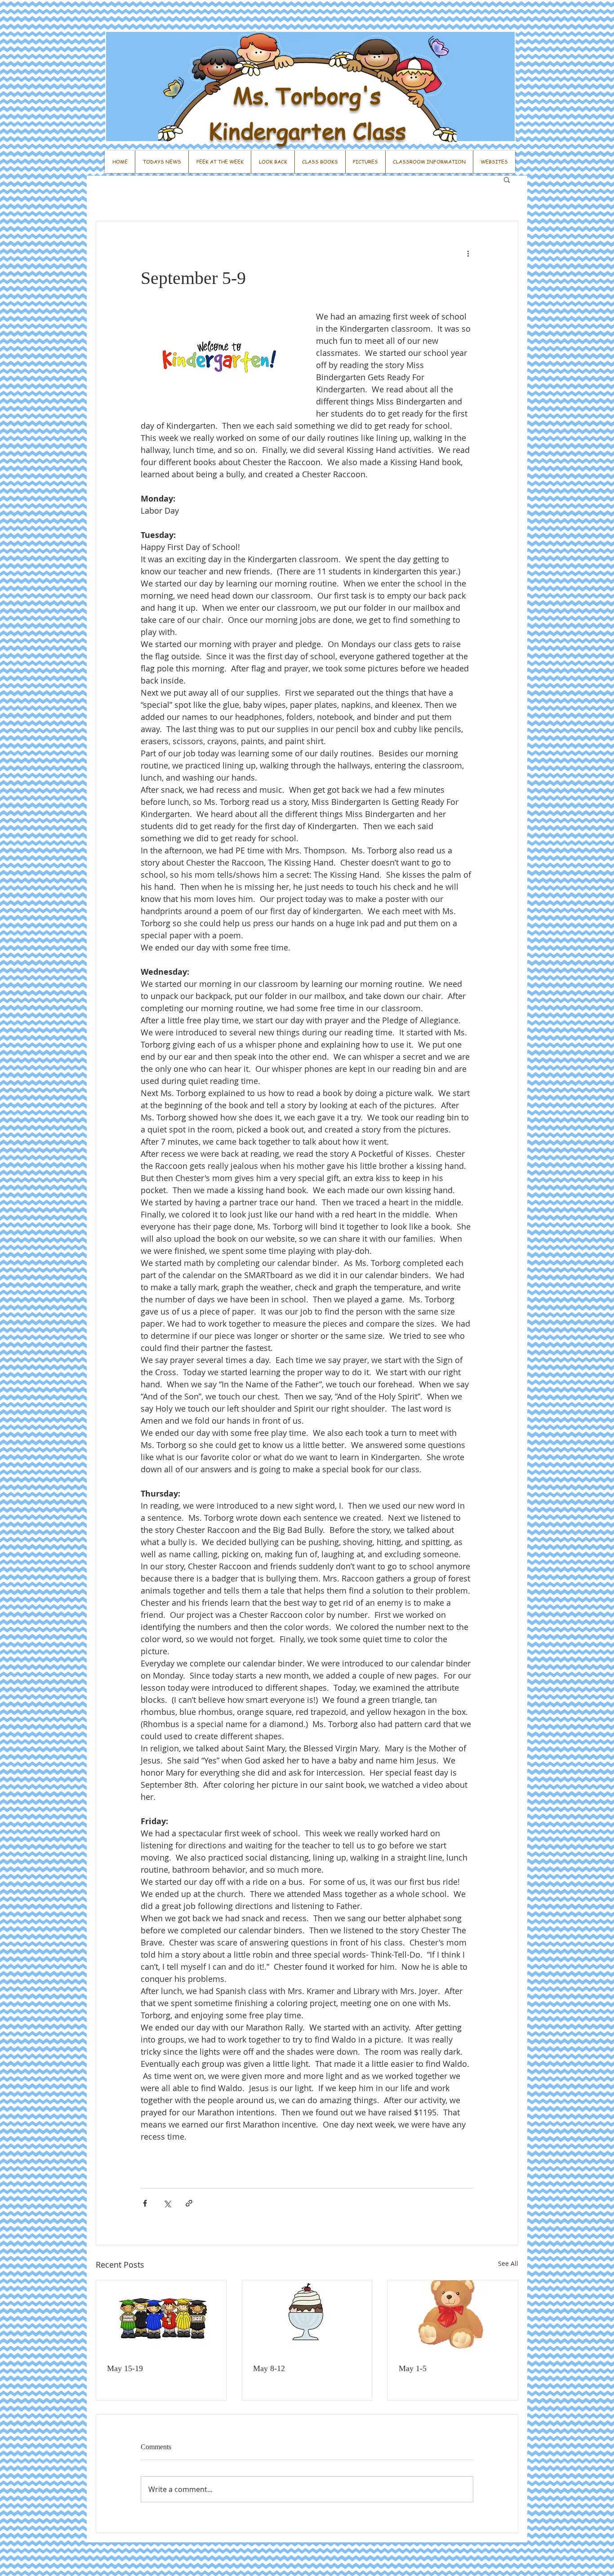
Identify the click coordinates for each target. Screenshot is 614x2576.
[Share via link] (189, 2203)
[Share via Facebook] (145, 2203)
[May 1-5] (453, 2317)
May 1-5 (413, 2368)
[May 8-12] (307, 2317)
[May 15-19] (161, 2317)
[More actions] (468, 253)
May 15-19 (125, 2368)
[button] (507, 179)
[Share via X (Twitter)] (167, 2203)
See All (508, 2263)
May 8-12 (269, 2368)
